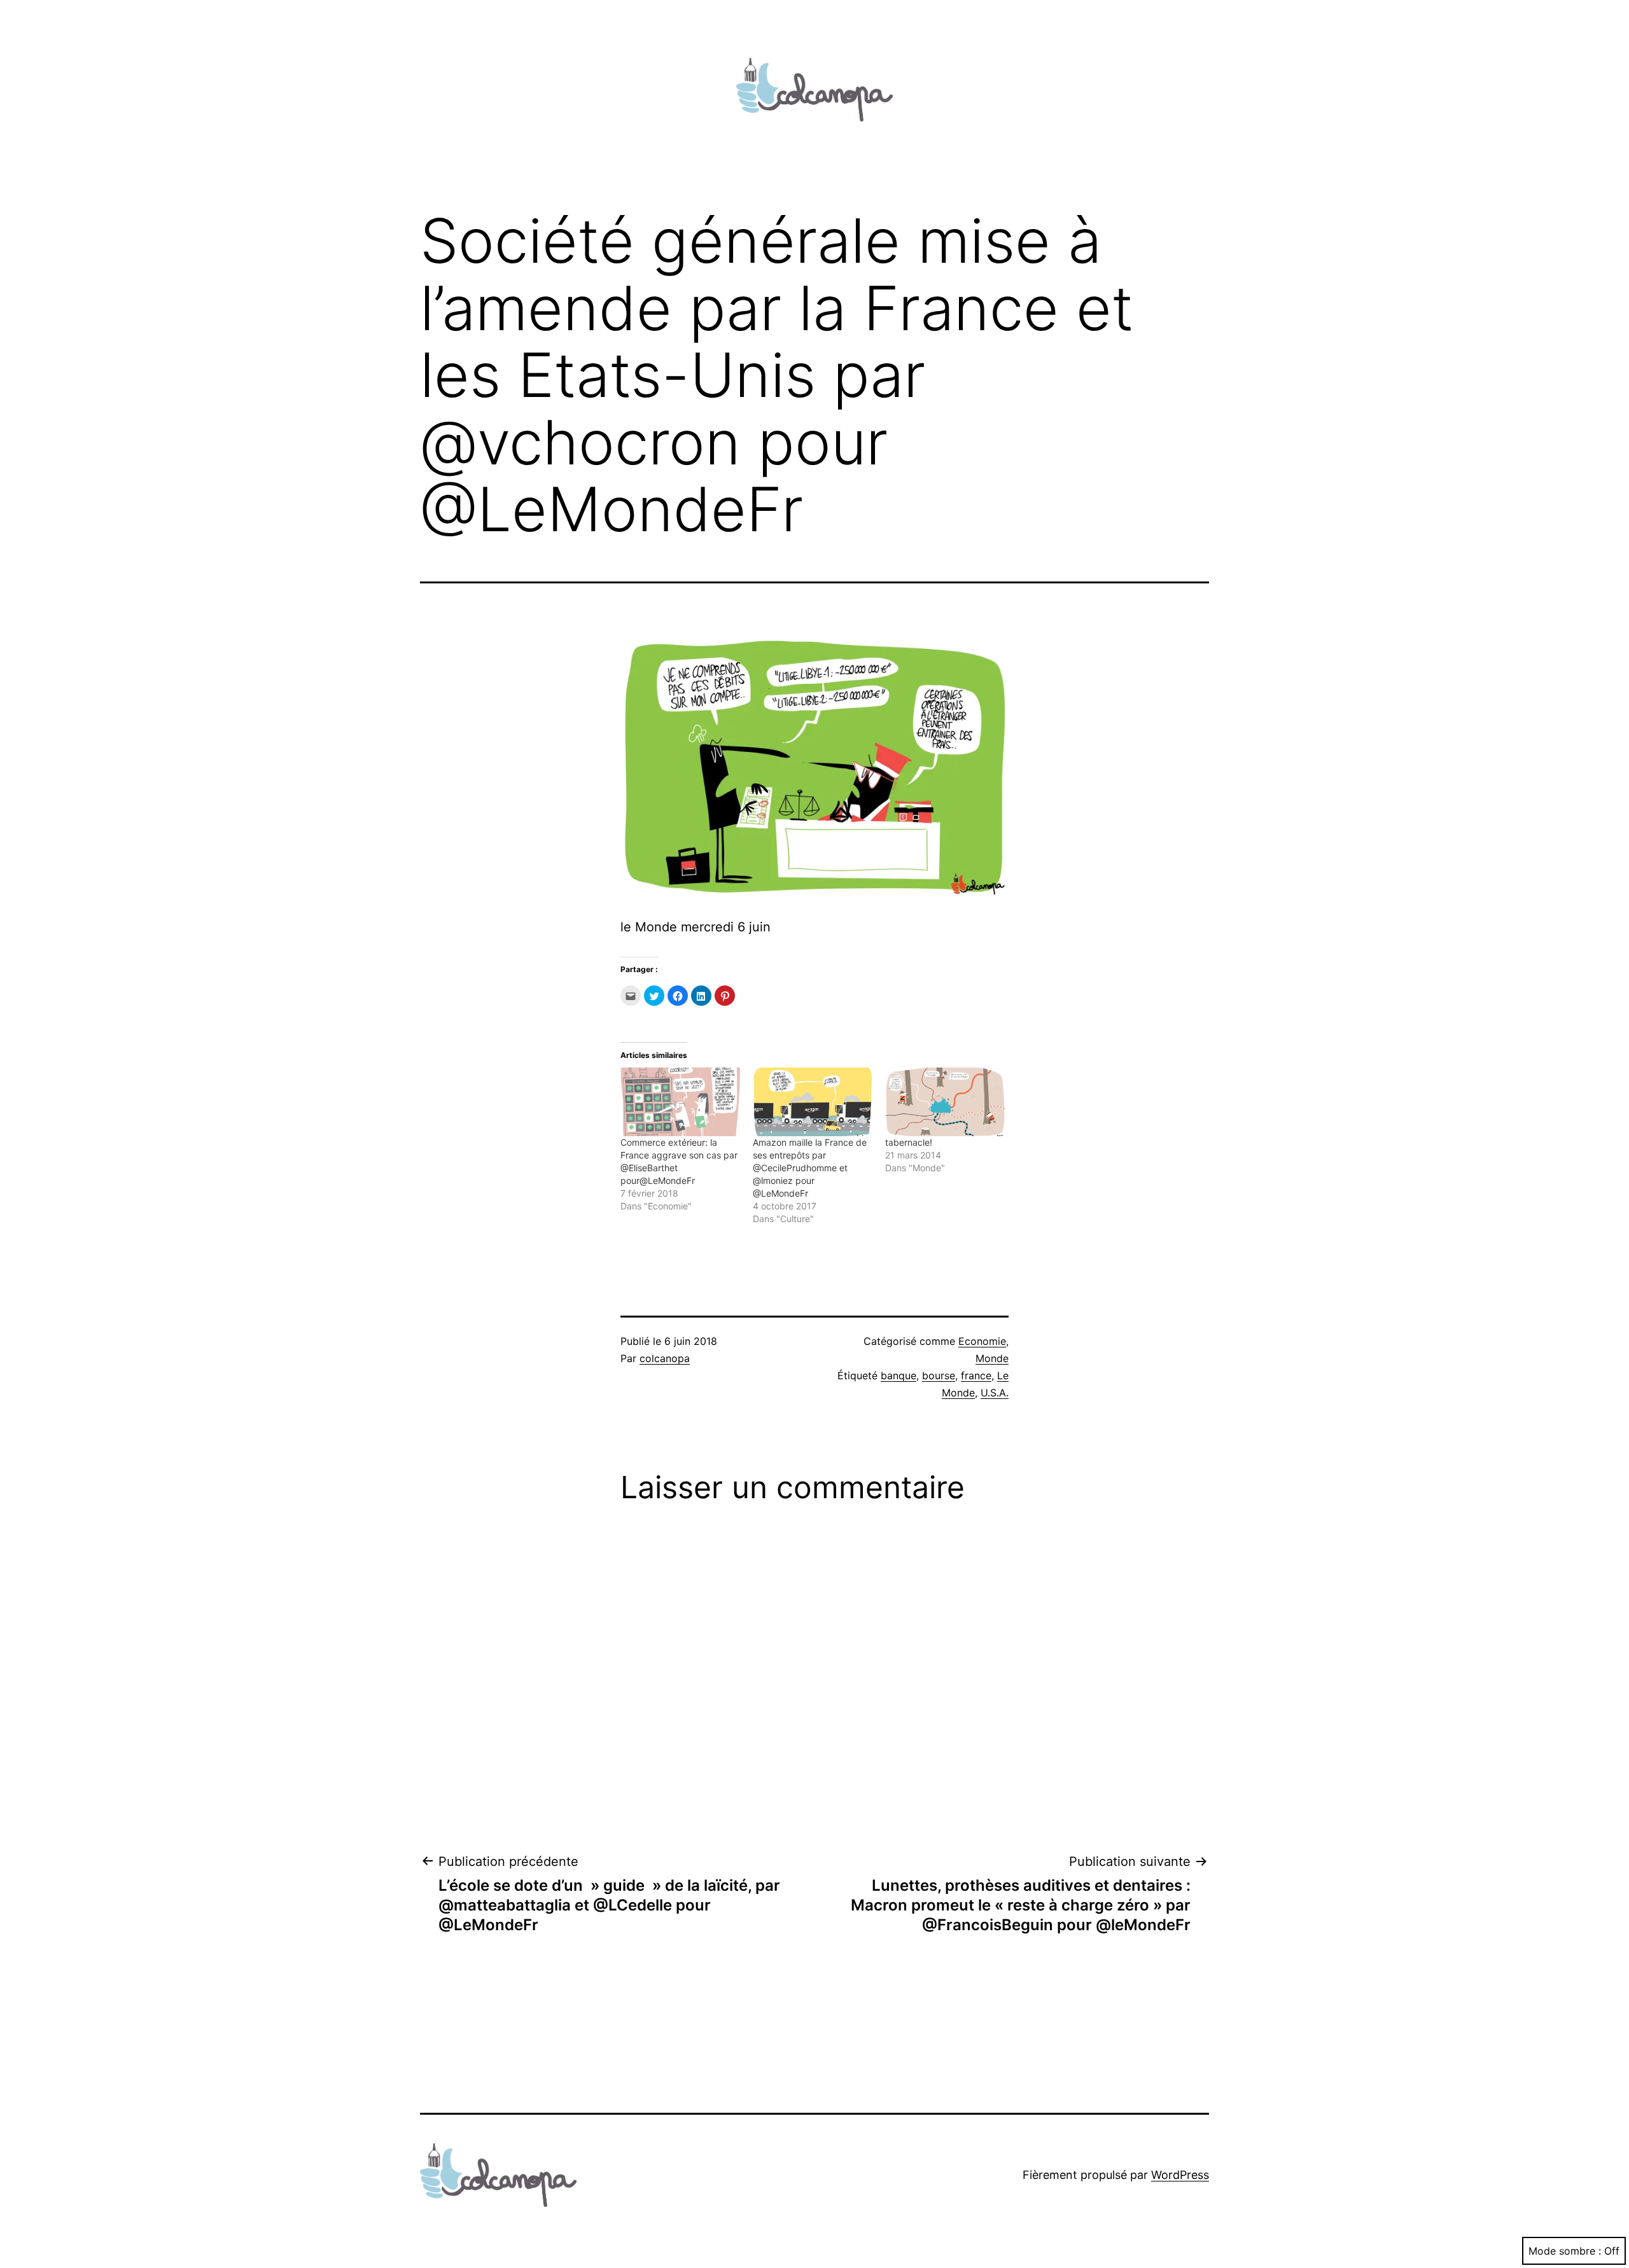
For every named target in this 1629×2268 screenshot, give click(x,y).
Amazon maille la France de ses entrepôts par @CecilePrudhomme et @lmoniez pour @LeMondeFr (810, 1168)
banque (898, 1375)
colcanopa (665, 1358)
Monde (992, 1358)
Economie (982, 1341)
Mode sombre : (1565, 2251)
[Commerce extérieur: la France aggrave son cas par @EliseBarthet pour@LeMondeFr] (680, 1102)
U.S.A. (995, 1393)
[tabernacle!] (945, 1102)
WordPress (1180, 2175)
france (976, 1375)
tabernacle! (909, 1142)
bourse (939, 1375)
